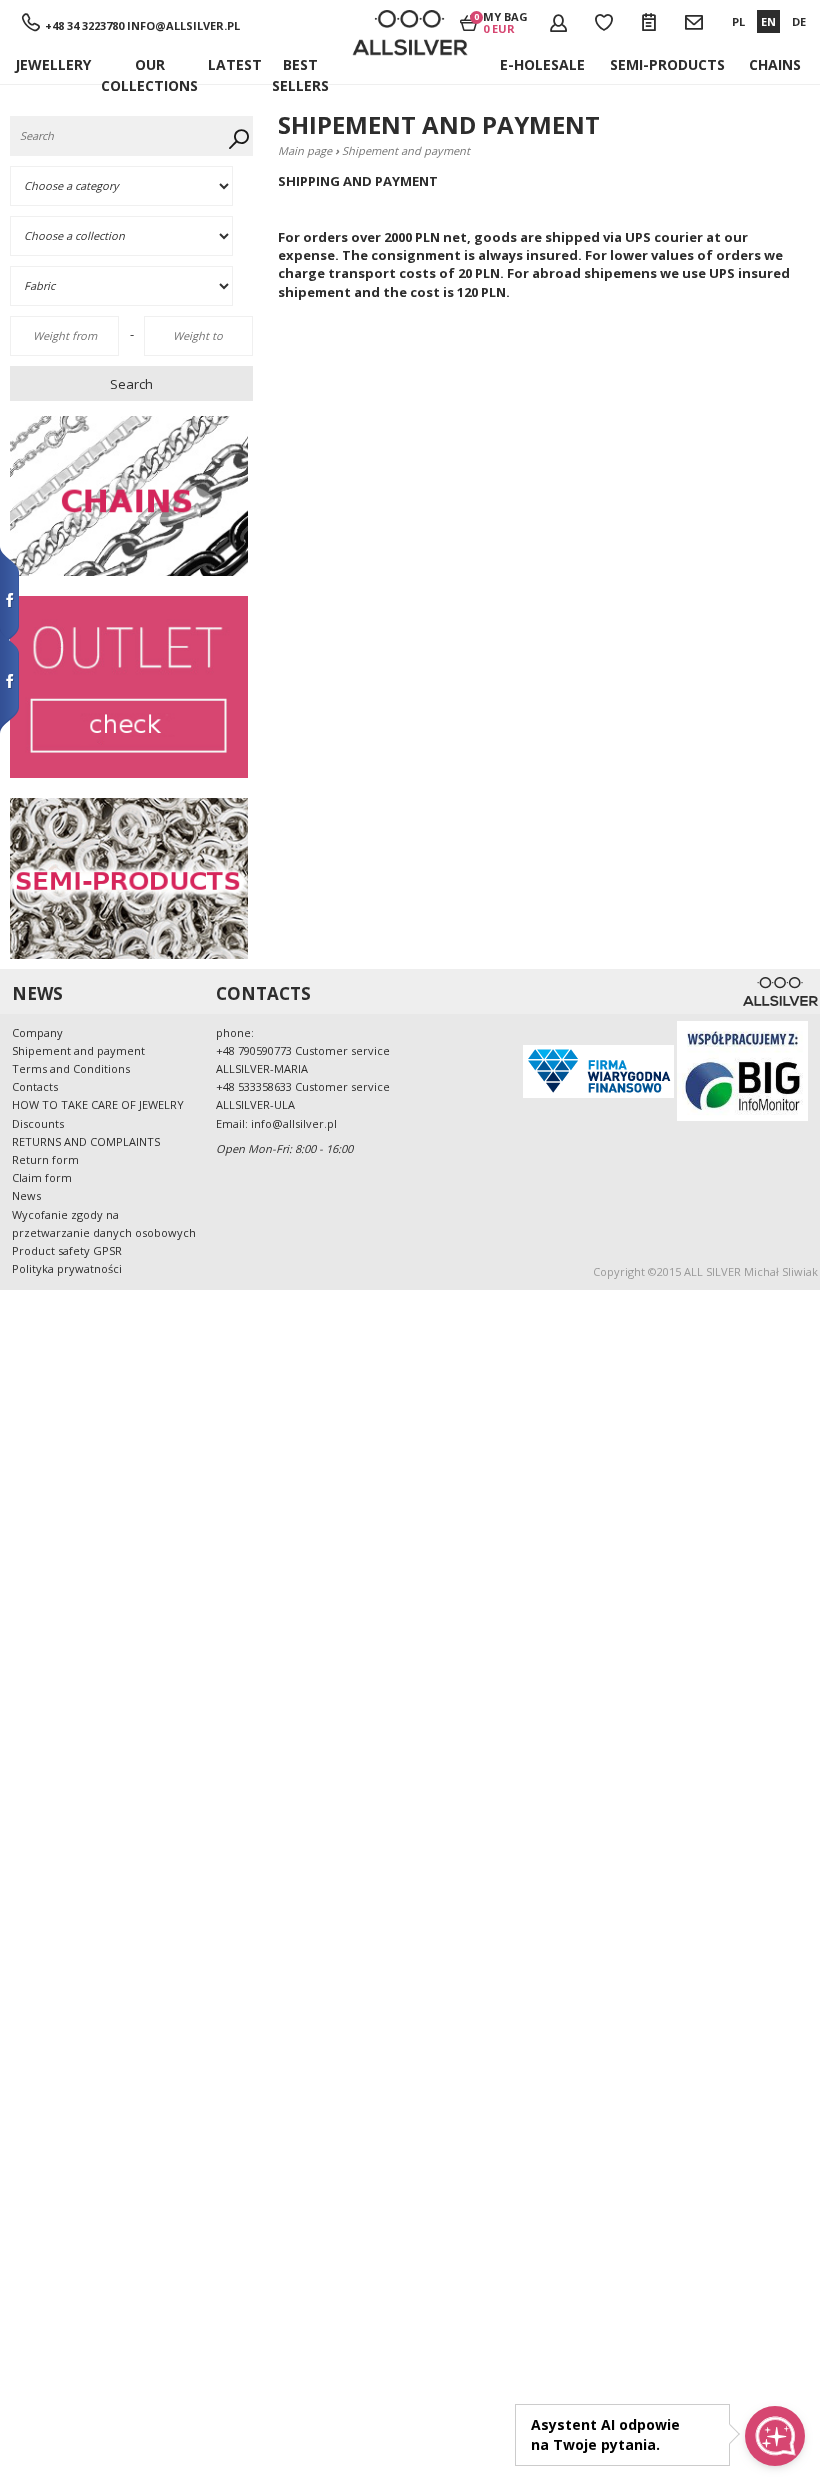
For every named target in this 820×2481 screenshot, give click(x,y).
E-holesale (542, 64)
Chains (775, 64)
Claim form (42, 1177)
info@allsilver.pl (183, 25)
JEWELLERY (53, 64)
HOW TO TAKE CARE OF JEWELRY (98, 1104)
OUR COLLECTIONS (149, 69)
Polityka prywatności (67, 1268)
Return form (45, 1159)
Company (37, 1032)
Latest (235, 64)
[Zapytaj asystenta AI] (775, 2436)
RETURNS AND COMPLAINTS (86, 1141)
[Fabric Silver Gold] (134, 286)
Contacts (35, 1086)
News (26, 1195)
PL (738, 21)
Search (131, 384)
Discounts (38, 1123)
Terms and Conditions (71, 1068)
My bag (505, 22)
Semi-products (667, 64)
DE (799, 21)
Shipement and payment (78, 1050)
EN (768, 21)
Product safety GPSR (67, 1250)
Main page (305, 150)
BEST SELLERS (300, 69)
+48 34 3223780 (84, 25)
